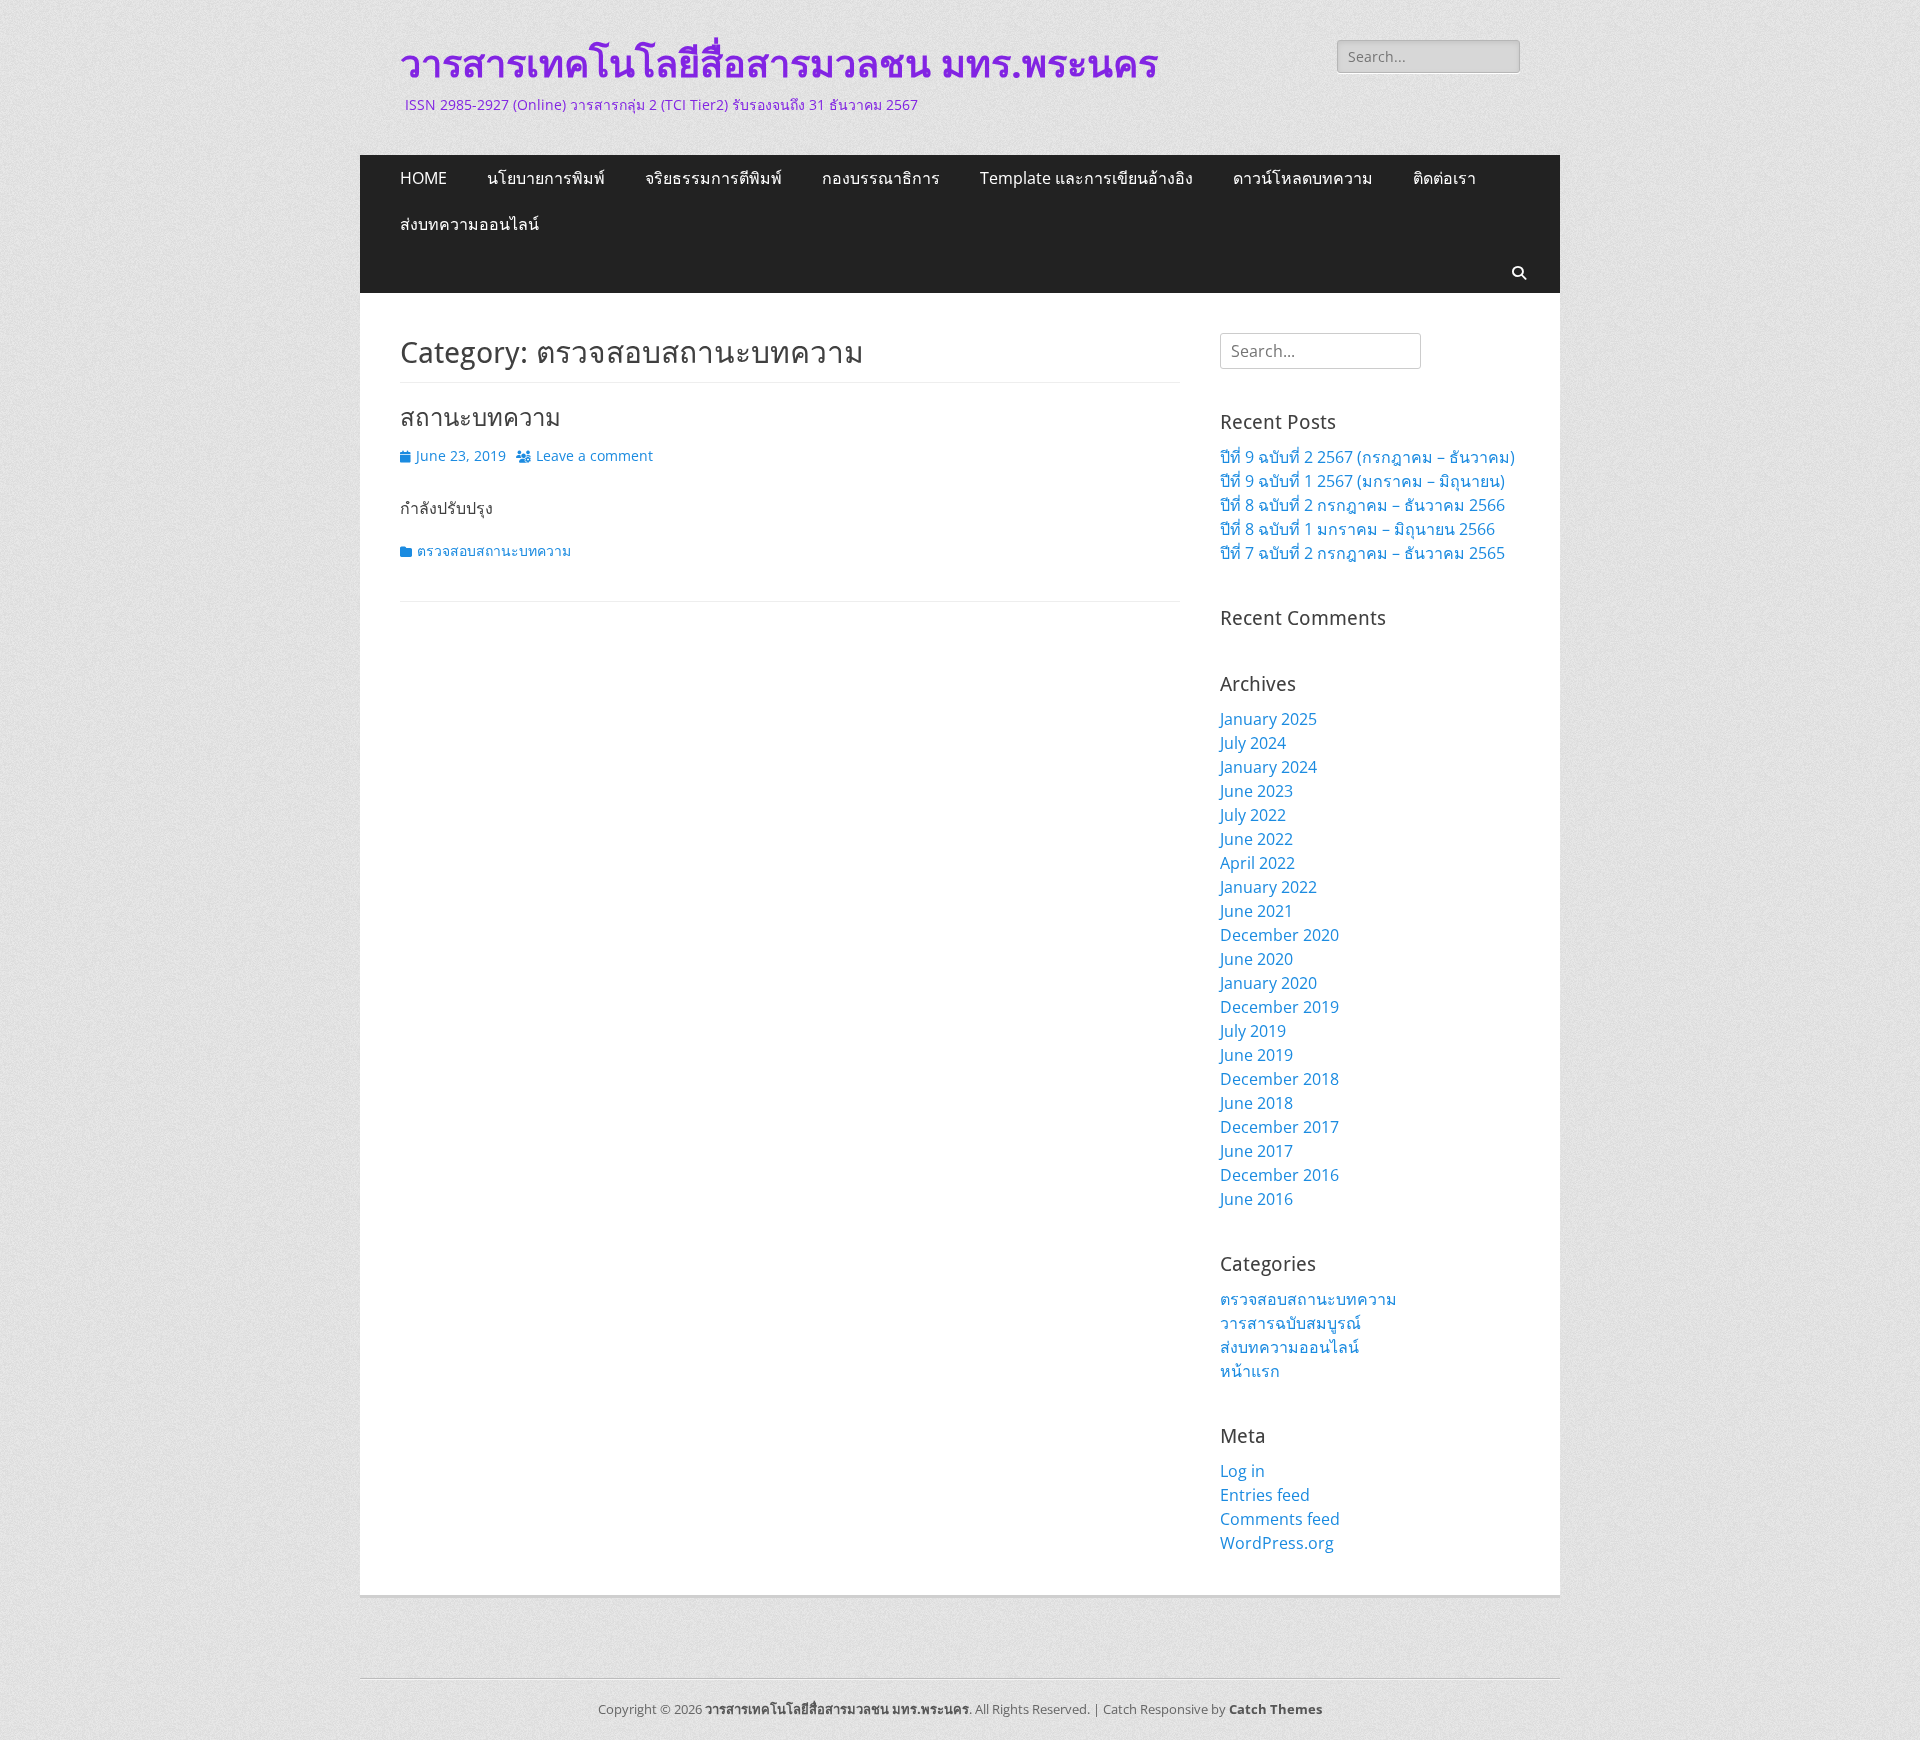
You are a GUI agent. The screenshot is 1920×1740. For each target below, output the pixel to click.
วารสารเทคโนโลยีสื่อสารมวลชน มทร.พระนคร (779, 64)
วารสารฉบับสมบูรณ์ (1290, 1323)
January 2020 (1268, 983)
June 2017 (1256, 1151)
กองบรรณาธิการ (881, 178)
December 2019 (1279, 1007)
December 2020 (1279, 935)
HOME (423, 178)
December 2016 (1279, 1175)
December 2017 (1279, 1127)
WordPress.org (1277, 1543)
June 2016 (1256, 1199)
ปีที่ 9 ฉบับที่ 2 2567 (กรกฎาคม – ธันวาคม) (1367, 457)
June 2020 (1256, 959)
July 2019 (1253, 1031)
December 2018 (1279, 1079)
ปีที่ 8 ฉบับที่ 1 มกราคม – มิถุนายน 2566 (1357, 529)
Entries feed (1265, 1495)
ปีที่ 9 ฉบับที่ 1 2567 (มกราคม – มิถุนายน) (1362, 481)
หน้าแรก (1250, 1371)
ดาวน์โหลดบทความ (1303, 178)
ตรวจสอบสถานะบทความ (494, 550)
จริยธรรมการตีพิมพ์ (713, 178)
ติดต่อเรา (1444, 178)
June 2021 (1256, 911)
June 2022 (1256, 839)
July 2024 (1253, 743)
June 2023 (1256, 791)
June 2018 (1256, 1103)
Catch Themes (1275, 1709)
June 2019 (1256, 1055)
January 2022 (1268, 887)
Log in (1242, 1471)
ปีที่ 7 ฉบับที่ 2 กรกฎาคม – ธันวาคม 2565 (1362, 553)
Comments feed (1280, 1519)
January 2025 (1268, 719)
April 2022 (1257, 863)
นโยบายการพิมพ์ (546, 178)
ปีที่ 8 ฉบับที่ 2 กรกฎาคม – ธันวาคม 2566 (1362, 505)
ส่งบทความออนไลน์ (469, 224)
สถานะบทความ (480, 418)
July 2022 (1253, 815)
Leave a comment (594, 455)
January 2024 (1268, 767)
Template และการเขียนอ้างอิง (1086, 178)
